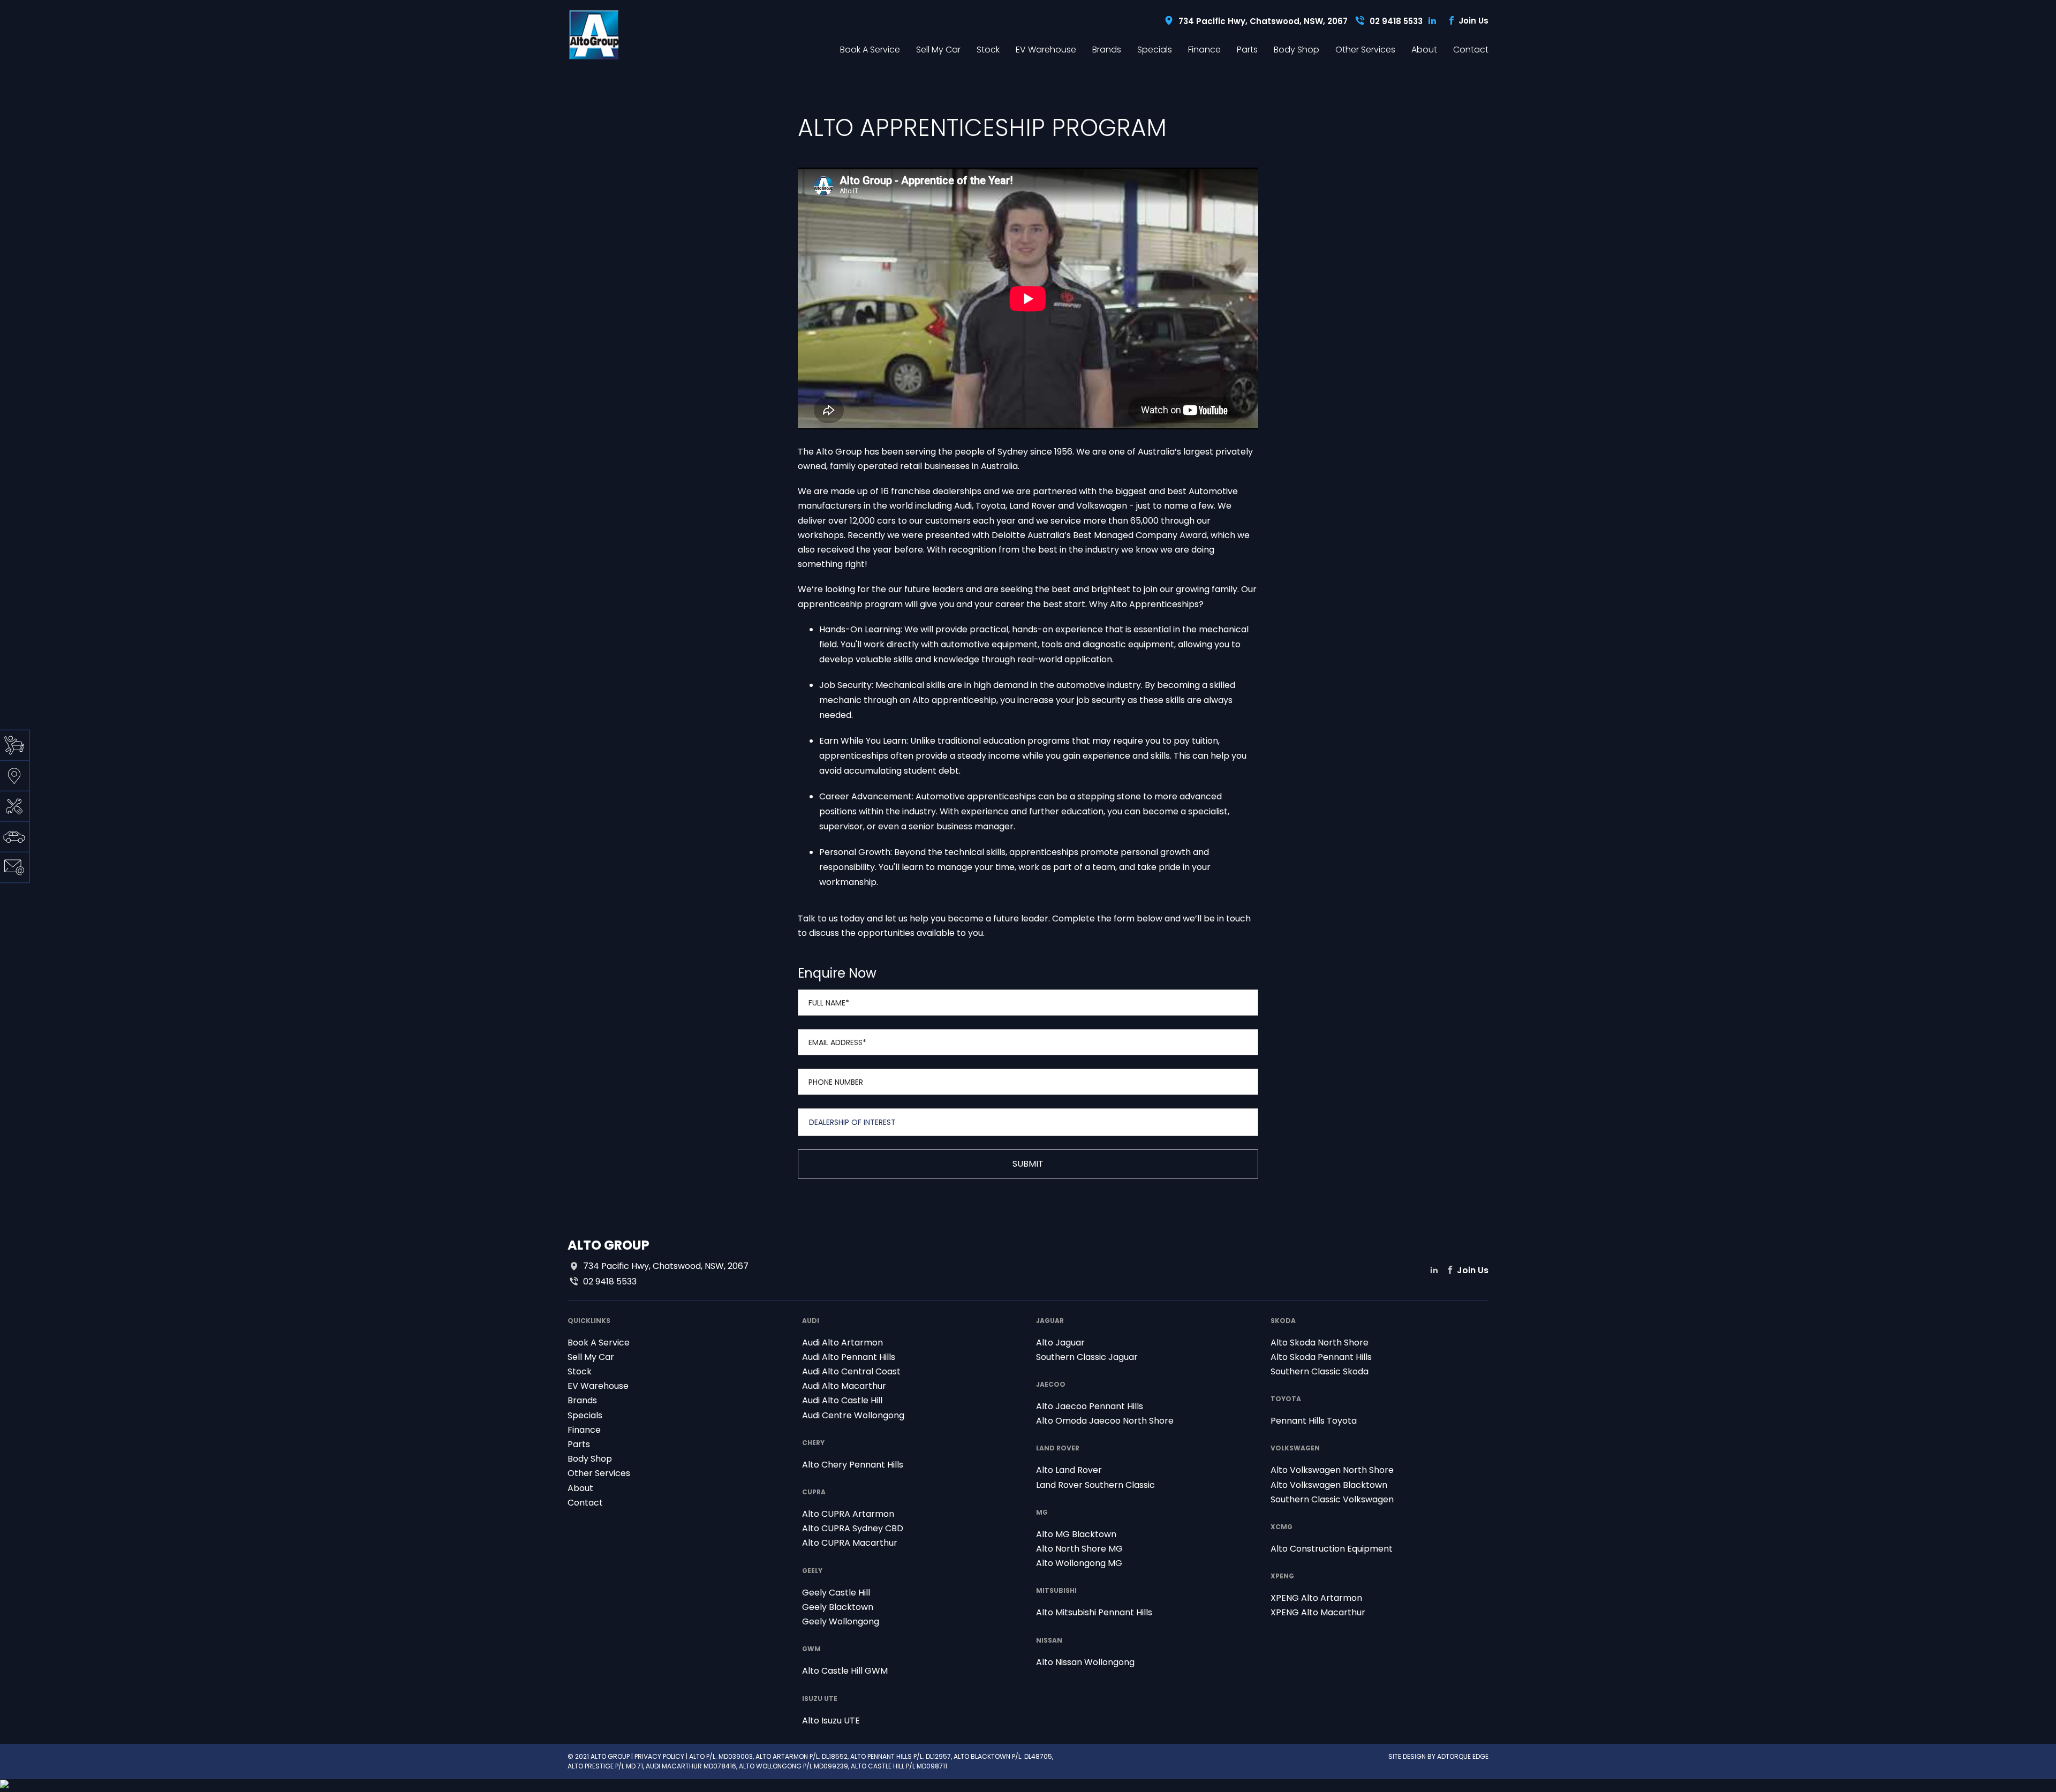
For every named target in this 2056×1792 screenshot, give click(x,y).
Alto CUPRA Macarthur (850, 1543)
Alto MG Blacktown (1076, 1534)
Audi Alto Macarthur (844, 1386)
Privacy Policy (659, 1756)
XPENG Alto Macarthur (1318, 1612)
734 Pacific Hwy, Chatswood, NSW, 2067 (1263, 21)
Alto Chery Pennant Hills (853, 1465)
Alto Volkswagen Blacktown (1329, 1485)
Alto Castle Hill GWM (845, 1671)
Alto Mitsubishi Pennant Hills (1094, 1612)
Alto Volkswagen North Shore (1332, 1470)
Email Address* (837, 1042)
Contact (1471, 50)
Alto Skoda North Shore (1320, 1343)
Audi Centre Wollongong (853, 1415)
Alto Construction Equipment (1332, 1549)
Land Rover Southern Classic (1095, 1485)
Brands (1107, 50)
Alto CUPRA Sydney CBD (853, 1528)
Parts (1247, 50)
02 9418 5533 (1396, 21)
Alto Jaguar (1060, 1343)
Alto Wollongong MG (1079, 1563)
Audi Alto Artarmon (842, 1343)
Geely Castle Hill (836, 1593)
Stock (988, 50)
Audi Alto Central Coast (851, 1371)
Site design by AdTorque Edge (1438, 1756)
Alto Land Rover (1069, 1470)
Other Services (1365, 50)
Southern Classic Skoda (1320, 1371)
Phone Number (836, 1082)
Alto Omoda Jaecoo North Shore (1105, 1421)
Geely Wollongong (841, 1621)
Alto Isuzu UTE (831, 1721)
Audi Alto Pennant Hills (849, 1357)
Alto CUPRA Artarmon (848, 1514)
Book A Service (870, 50)
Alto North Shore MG (1079, 1549)
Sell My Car (938, 50)
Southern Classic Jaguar (1087, 1357)
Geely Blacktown (838, 1607)
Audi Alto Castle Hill (842, 1400)
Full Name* (829, 1003)
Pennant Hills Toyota (1314, 1421)
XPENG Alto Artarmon (1316, 1598)
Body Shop (1297, 50)
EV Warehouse (1046, 50)
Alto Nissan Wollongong (1085, 1662)
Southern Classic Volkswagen (1332, 1499)
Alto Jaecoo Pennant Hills (1090, 1406)
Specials (1155, 50)
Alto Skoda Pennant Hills (1321, 1357)
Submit (1028, 1164)
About (1424, 50)
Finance (1204, 50)
